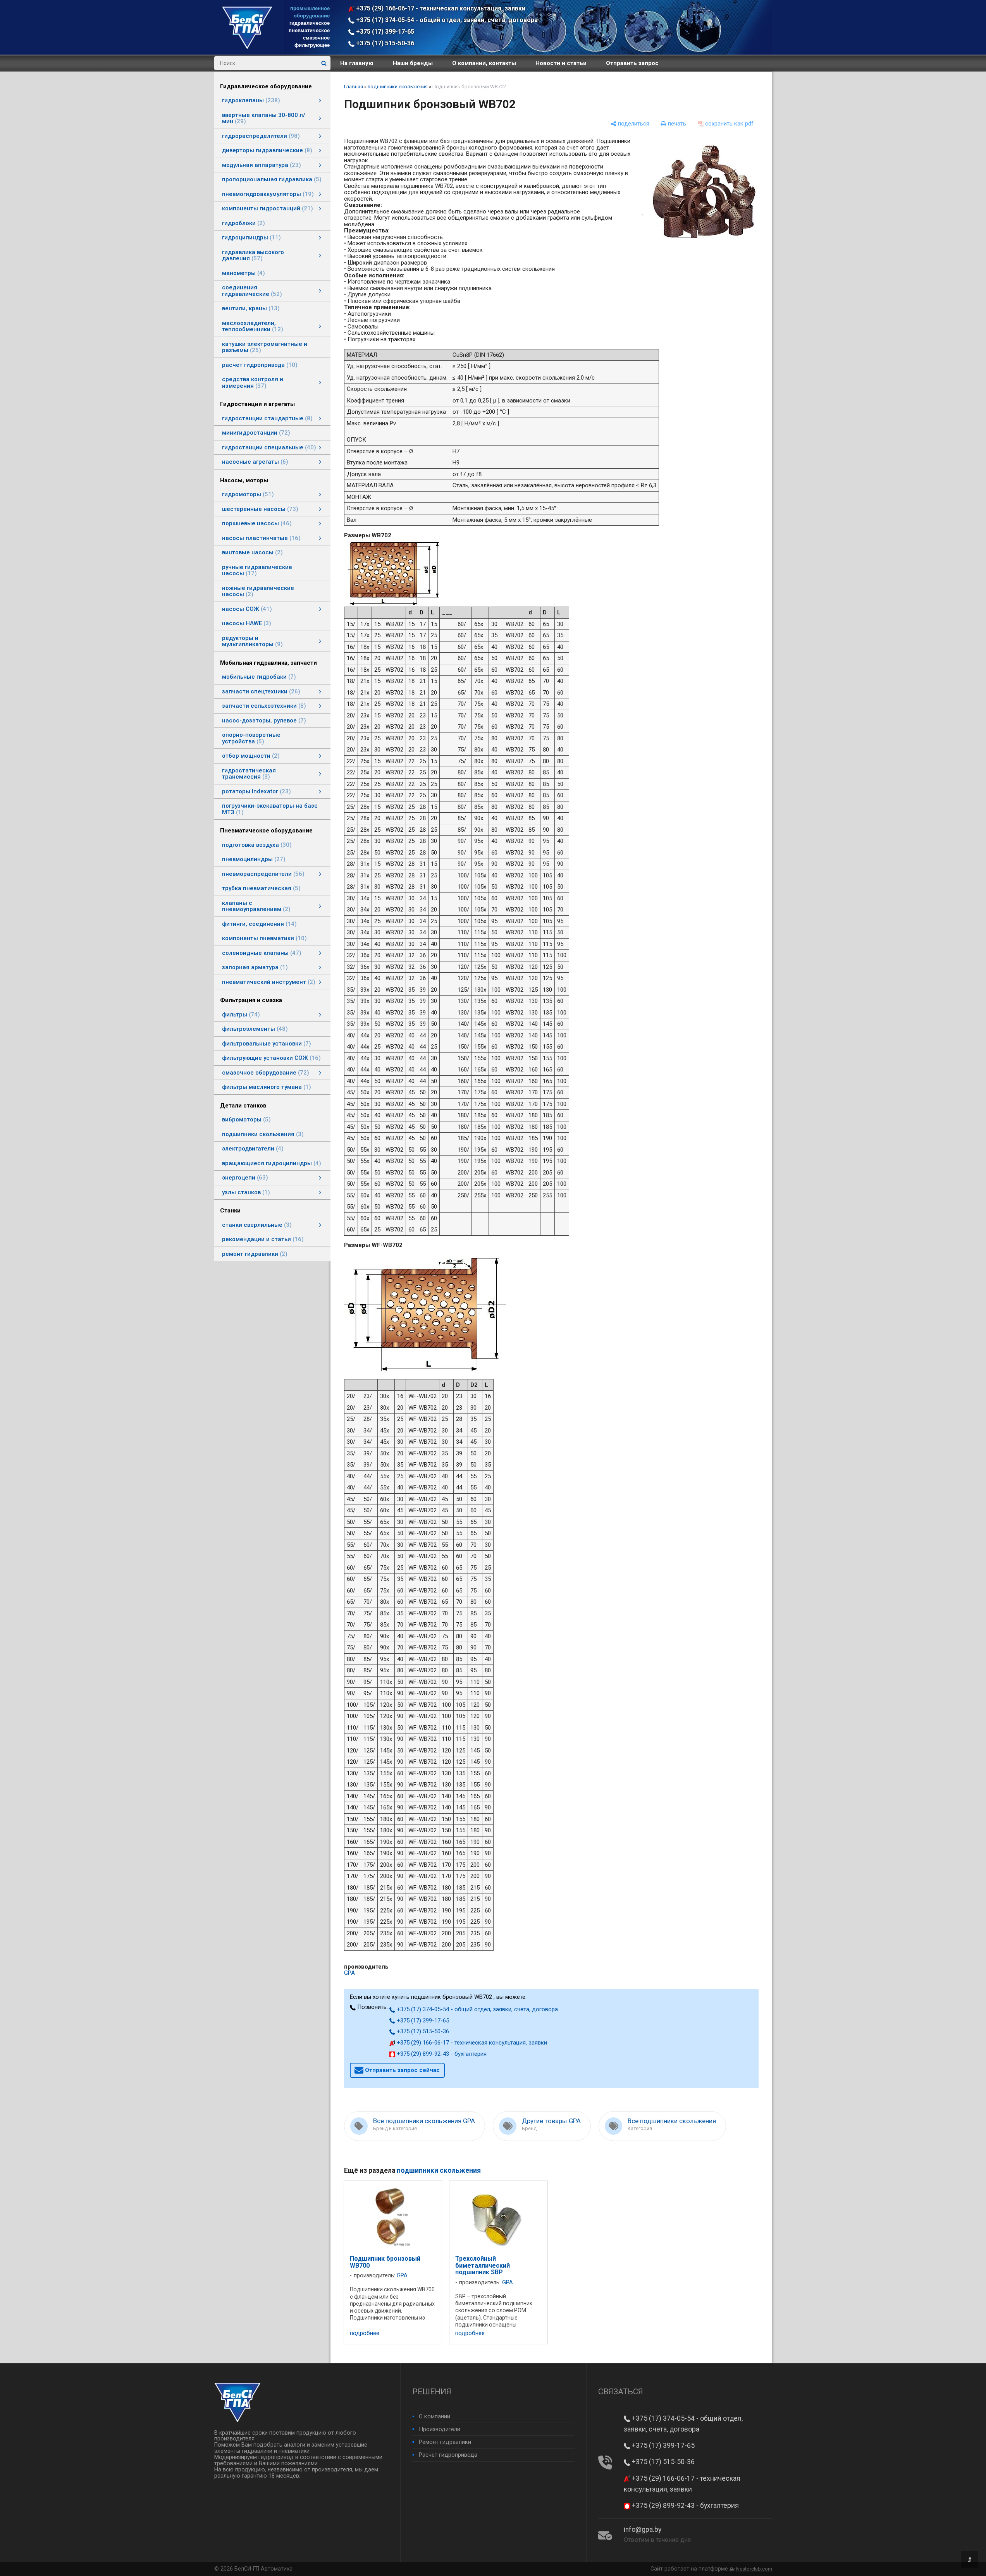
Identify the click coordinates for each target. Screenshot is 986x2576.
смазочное (316, 38)
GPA (349, 1973)
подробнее (365, 2333)
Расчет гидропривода (448, 2455)
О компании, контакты (484, 63)
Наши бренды (413, 63)
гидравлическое (310, 23)
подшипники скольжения (398, 87)
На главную (357, 63)
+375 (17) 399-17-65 (384, 32)
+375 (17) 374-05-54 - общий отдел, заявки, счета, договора (446, 20)
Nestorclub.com (754, 2569)
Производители (440, 2429)
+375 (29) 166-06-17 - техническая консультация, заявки (440, 8)
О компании (434, 2416)
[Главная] (247, 47)
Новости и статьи (561, 63)
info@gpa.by (643, 2530)
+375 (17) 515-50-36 (384, 43)
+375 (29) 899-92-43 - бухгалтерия (441, 2054)
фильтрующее (312, 45)
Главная (354, 87)
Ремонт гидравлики (445, 2442)
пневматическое (309, 30)
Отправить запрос (632, 63)
